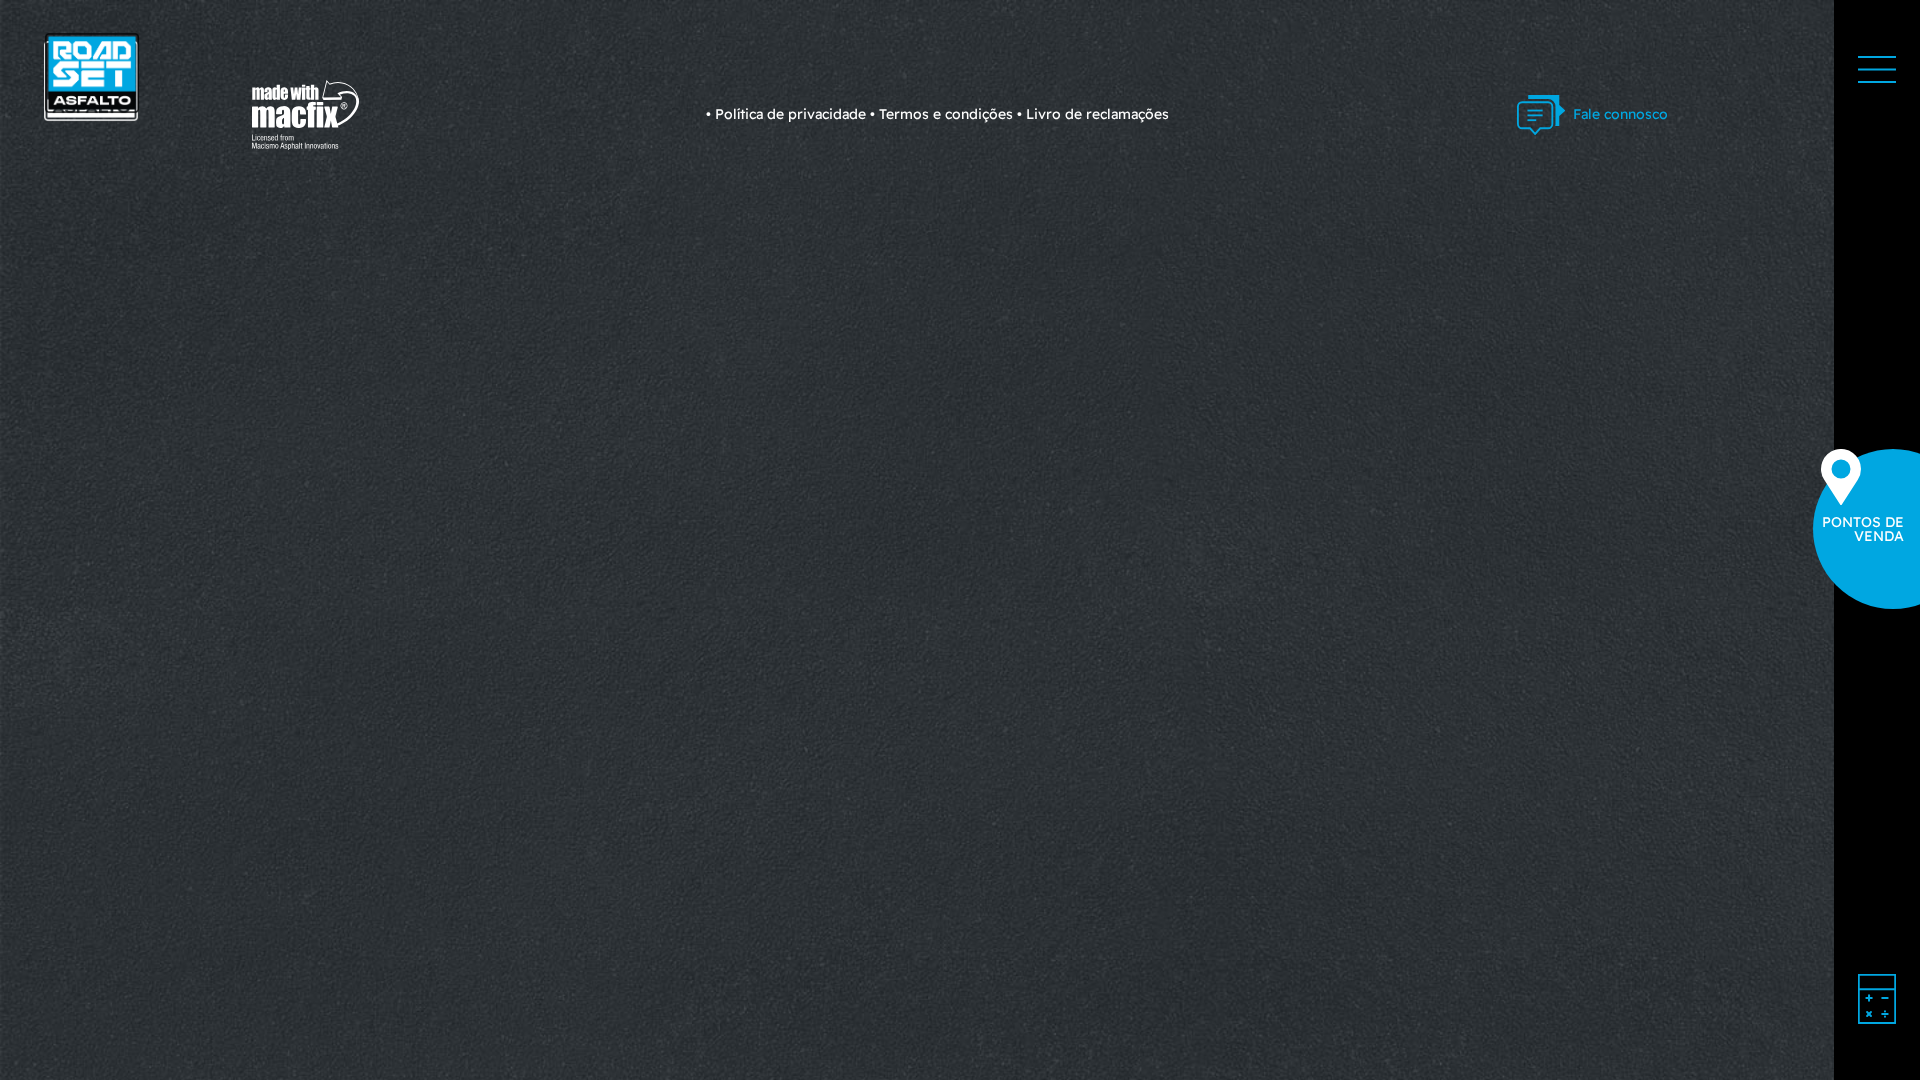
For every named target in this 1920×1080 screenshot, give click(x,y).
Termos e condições (946, 114)
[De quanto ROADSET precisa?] (1877, 999)
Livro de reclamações (1097, 114)
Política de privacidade (790, 114)
